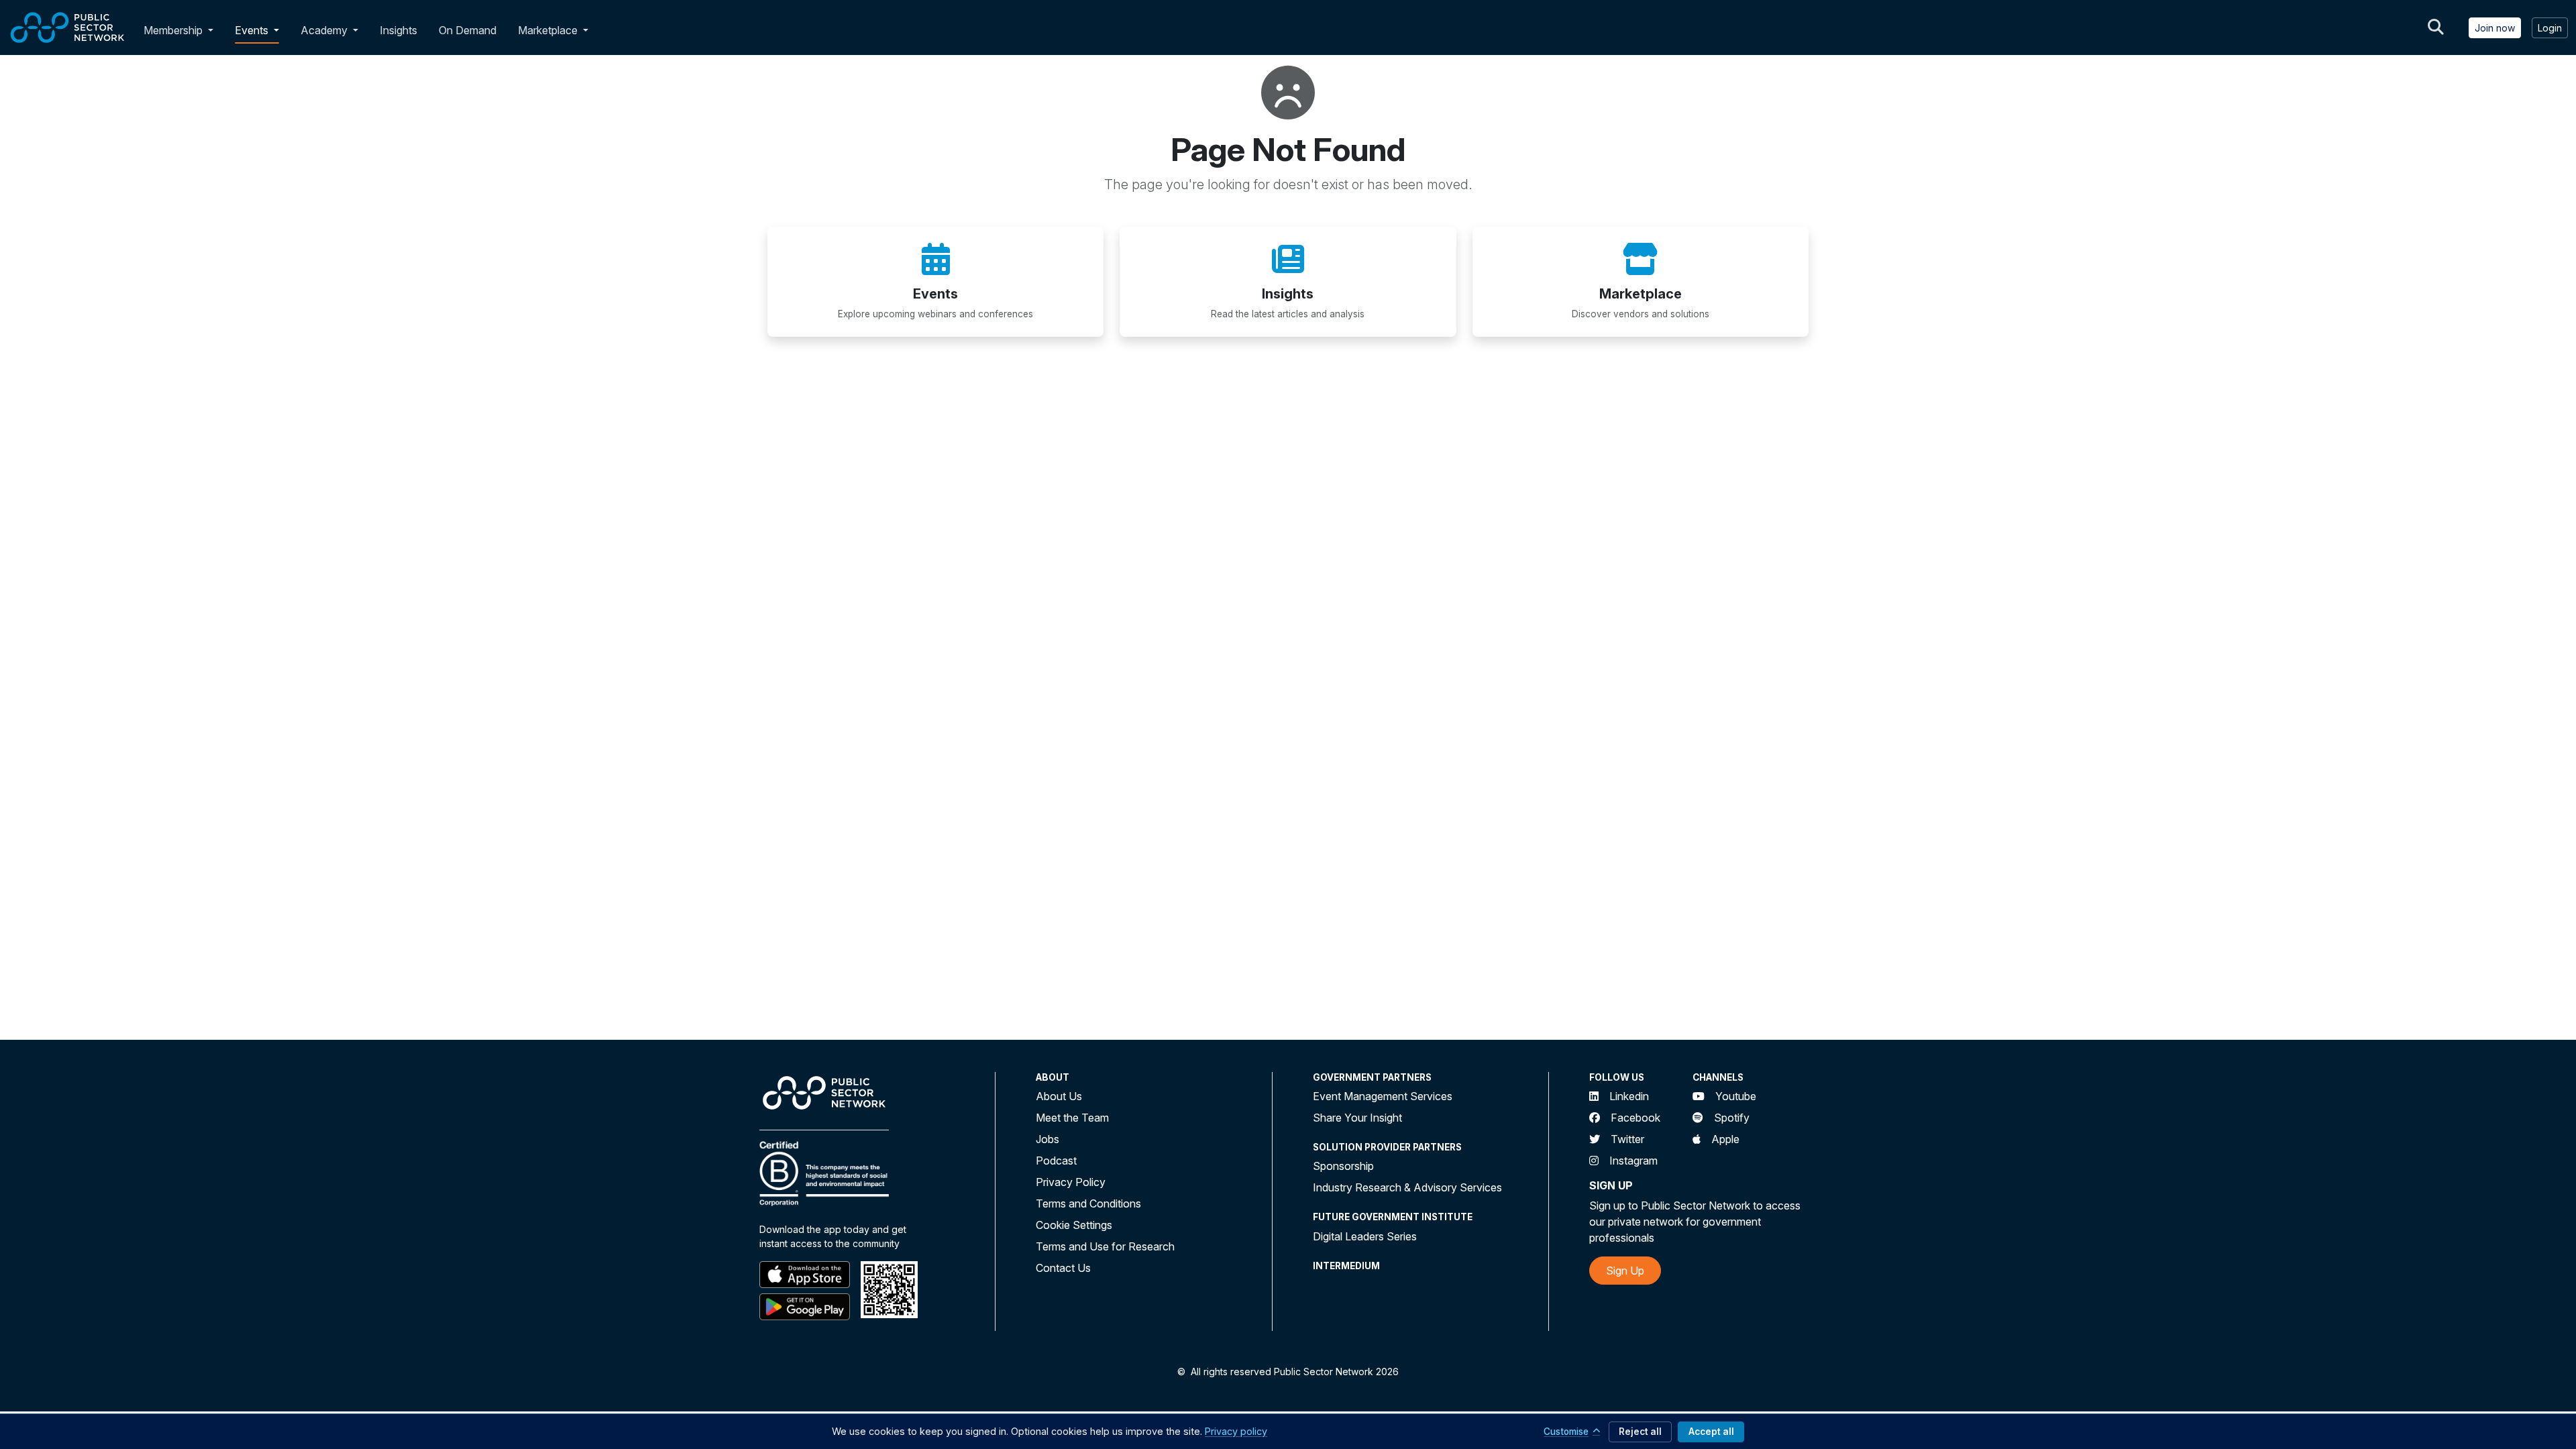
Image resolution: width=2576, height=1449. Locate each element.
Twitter (1627, 1139)
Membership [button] (173, 30)
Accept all (1711, 1432)
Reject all (1640, 1432)
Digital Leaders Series (1365, 1236)
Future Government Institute (1393, 1217)
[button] (213, 30)
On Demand (468, 30)
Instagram (1633, 1161)
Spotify (1732, 1118)
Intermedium (1346, 1266)
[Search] (2436, 28)
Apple (1725, 1139)
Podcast (1056, 1161)
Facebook (1635, 1118)
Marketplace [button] (549, 30)
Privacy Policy (1071, 1182)
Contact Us (1063, 1268)
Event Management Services (1383, 1096)
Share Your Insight (1357, 1118)
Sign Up (1625, 1271)
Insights (398, 30)
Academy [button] (325, 30)
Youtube (1736, 1096)
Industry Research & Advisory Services (1407, 1187)
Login (2550, 28)
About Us (1059, 1096)
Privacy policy (1236, 1431)
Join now (2495, 28)
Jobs (1048, 1139)
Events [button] (253, 30)
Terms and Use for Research (1105, 1246)
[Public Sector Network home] (68, 28)
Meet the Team (1072, 1118)
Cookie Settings (1074, 1225)
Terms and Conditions (1088, 1203)
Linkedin (1629, 1096)
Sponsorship (1343, 1166)
